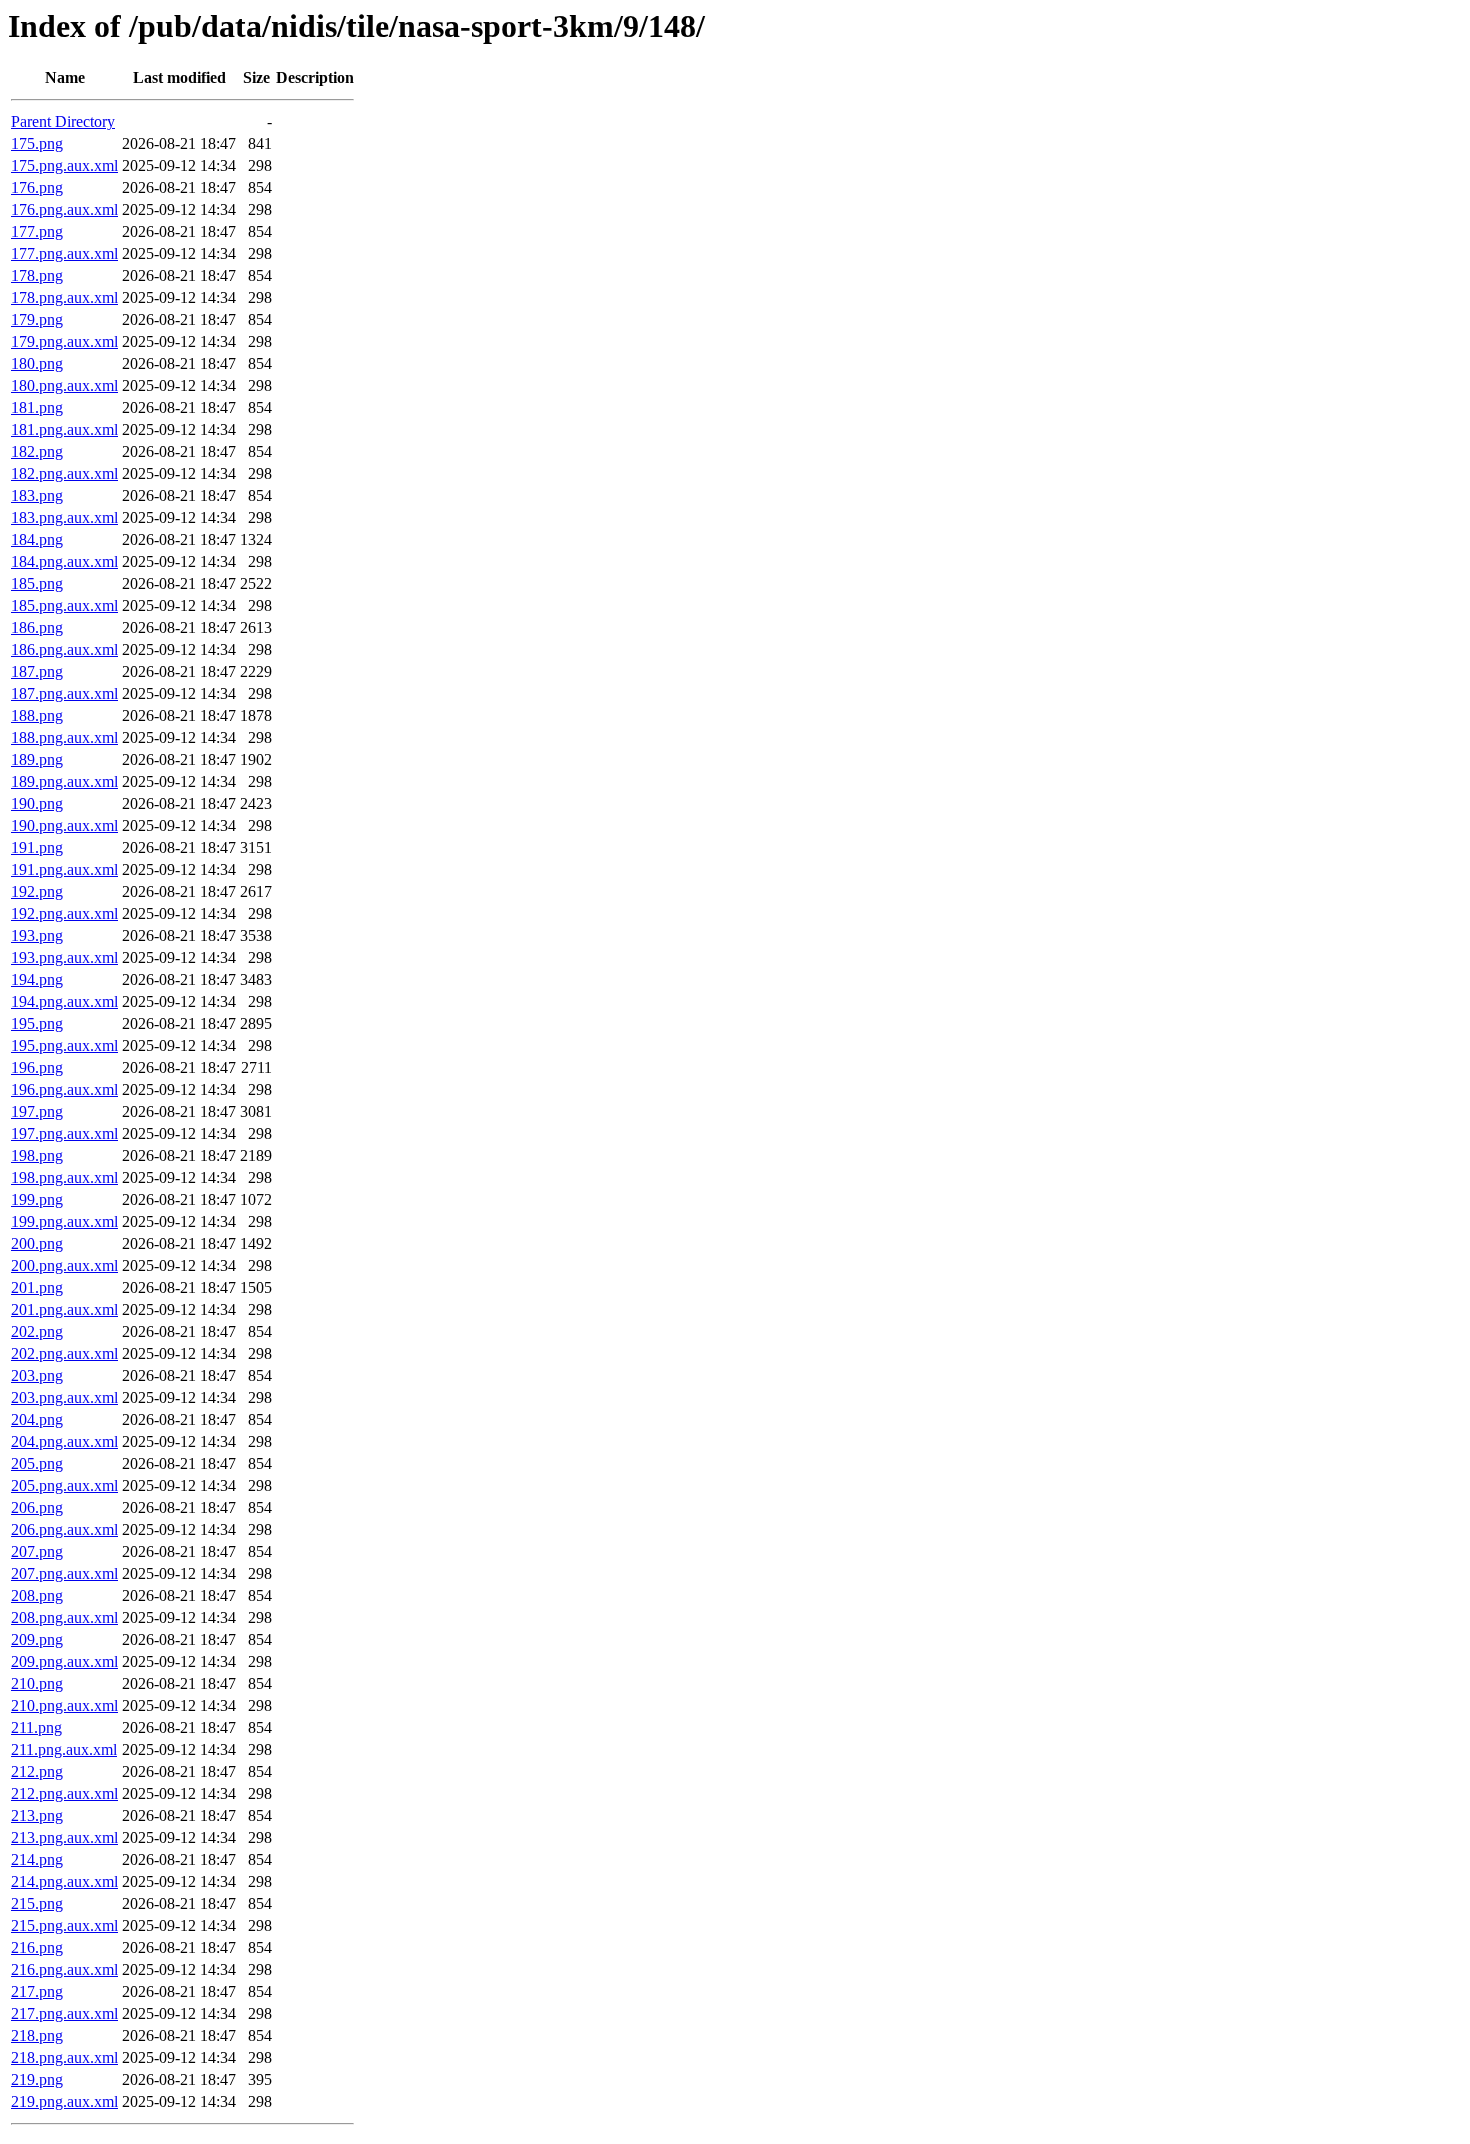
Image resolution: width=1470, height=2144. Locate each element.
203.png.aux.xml (64, 1397)
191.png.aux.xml (64, 869)
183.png (37, 495)
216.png (37, 1947)
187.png (37, 671)
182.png (37, 451)
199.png (37, 1199)
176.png (37, 187)
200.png (37, 1243)
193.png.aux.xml (64, 957)
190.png (37, 803)
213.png (37, 1815)
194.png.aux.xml (64, 1001)
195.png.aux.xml (64, 1045)
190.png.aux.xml (64, 825)
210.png (37, 1683)
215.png (37, 1903)
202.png (37, 1331)
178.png (37, 275)
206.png (37, 1507)
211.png (36, 1727)
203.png (37, 1375)
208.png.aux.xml (64, 1617)
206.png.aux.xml (64, 1529)
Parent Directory (63, 121)
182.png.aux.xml (64, 473)
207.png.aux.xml (64, 1573)
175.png (37, 143)
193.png (37, 935)
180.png (37, 363)
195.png (37, 1023)
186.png (37, 627)
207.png (37, 1551)
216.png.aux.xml (64, 1969)
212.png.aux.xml (64, 1793)
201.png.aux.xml (64, 1309)
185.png (37, 583)
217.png (37, 1991)
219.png (37, 2079)
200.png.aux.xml (64, 1265)
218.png (37, 2035)
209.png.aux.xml (64, 1661)
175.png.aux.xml (64, 165)
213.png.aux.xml (64, 1837)
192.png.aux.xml (64, 913)
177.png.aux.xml (64, 253)
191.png (37, 847)
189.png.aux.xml (64, 781)
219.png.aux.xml (64, 2101)
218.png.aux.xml (64, 2057)
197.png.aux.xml (64, 1133)
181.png (37, 407)
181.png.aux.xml (64, 429)
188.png (37, 715)
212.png (37, 1771)
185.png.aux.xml (64, 605)
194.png (37, 979)
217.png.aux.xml (64, 2013)
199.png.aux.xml (64, 1221)
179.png (37, 319)
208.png (37, 1595)
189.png (37, 759)
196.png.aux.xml (64, 1089)
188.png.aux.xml (64, 737)
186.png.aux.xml (64, 649)
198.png (37, 1155)
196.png (37, 1067)
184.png (37, 539)
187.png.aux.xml (64, 693)
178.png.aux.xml (64, 297)
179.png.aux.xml (64, 341)
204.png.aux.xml (64, 1441)
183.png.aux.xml (64, 517)
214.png (37, 1859)
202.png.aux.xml (64, 1353)
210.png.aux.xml (64, 1705)
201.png (37, 1287)
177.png (37, 231)
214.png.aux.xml (64, 1881)
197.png (37, 1111)
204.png (37, 1419)
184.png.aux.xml (64, 561)
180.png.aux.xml (64, 385)
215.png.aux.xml (64, 1925)
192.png (37, 891)
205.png (37, 1463)
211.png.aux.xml (64, 1749)
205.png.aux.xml (64, 1485)
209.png (37, 1639)
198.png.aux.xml (64, 1177)
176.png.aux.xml (64, 209)
